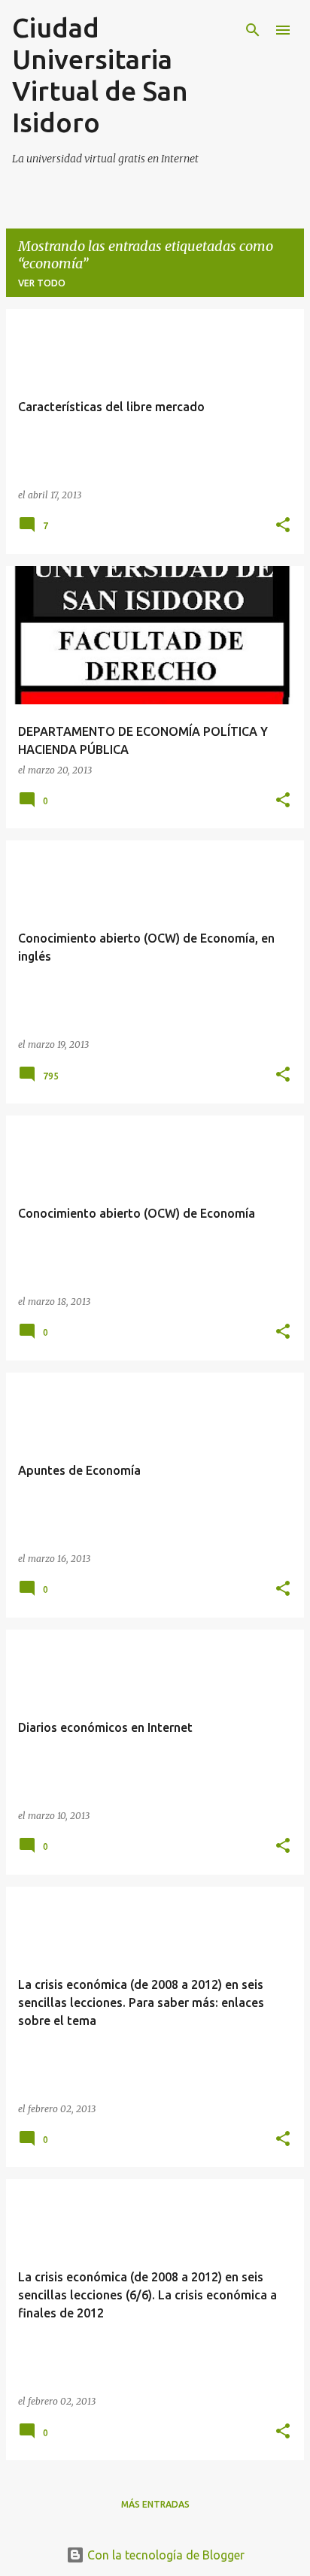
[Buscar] (253, 30)
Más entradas (155, 2504)
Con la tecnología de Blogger (164, 2555)
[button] (283, 526)
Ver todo (42, 283)
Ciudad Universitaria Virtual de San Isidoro (100, 75)
